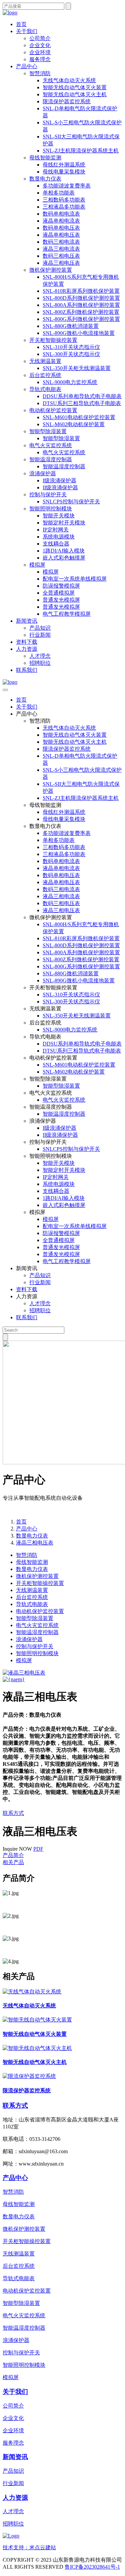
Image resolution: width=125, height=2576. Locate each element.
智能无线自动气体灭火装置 (75, 87)
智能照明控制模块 (51, 509)
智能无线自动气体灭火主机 (75, 94)
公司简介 (40, 38)
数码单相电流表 (61, 214)
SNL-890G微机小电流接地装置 (79, 333)
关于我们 (27, 31)
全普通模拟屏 (59, 593)
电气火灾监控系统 (51, 445)
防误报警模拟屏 (61, 586)
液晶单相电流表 (61, 221)
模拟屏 (37, 565)
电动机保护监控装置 (53, 410)
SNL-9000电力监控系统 (70, 382)
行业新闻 (40, 635)
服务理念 (40, 59)
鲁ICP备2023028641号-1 (92, 2567)
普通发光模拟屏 (61, 600)
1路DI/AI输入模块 (64, 551)
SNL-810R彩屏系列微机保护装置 (81, 291)
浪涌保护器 (43, 473)
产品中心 (27, 66)
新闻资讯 (27, 621)
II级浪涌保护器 (60, 487)
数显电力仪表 (45, 179)
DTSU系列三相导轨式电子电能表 (82, 403)
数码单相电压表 (61, 228)
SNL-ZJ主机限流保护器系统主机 (81, 151)
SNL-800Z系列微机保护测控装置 (81, 312)
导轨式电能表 (45, 389)
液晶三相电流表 (61, 249)
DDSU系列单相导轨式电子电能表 (82, 396)
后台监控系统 (45, 375)
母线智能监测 (45, 158)
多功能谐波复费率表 (67, 186)
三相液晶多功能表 (64, 207)
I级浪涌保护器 (59, 480)
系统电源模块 (59, 537)
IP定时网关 (56, 530)
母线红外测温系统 (64, 165)
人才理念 (40, 656)
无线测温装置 (45, 361)
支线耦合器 (56, 544)
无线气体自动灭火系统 (69, 80)
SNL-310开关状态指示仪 (71, 347)
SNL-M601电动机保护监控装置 (79, 417)
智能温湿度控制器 (51, 459)
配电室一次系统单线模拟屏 (75, 579)
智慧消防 (40, 73)
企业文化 (40, 45)
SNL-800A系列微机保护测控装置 (81, 305)
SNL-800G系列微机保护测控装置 (81, 319)
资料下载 (27, 642)
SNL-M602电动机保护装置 (74, 424)
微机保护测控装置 (51, 270)
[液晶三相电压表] (24, 1673)
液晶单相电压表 (61, 235)
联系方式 (13, 1813)
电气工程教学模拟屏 (67, 614)
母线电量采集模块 (64, 172)
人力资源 (27, 649)
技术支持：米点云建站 (29, 2547)
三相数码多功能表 (64, 200)
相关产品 (13, 1862)
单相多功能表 (59, 193)
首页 (21, 24)
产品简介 (13, 1855)
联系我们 (27, 670)
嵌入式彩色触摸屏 (64, 558)
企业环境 (40, 52)
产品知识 (40, 628)
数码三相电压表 (61, 256)
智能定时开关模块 (64, 523)
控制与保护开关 (48, 495)
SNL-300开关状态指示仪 (71, 354)
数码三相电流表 (61, 242)
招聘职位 (40, 663)
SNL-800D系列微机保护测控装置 (81, 298)
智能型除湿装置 (48, 431)
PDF (38, 1849)
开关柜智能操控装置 (53, 340)
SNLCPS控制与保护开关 (71, 502)
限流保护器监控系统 (67, 101)
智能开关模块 (59, 516)
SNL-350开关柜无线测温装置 (77, 368)
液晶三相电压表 (61, 263)
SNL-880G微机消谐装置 (71, 326)
